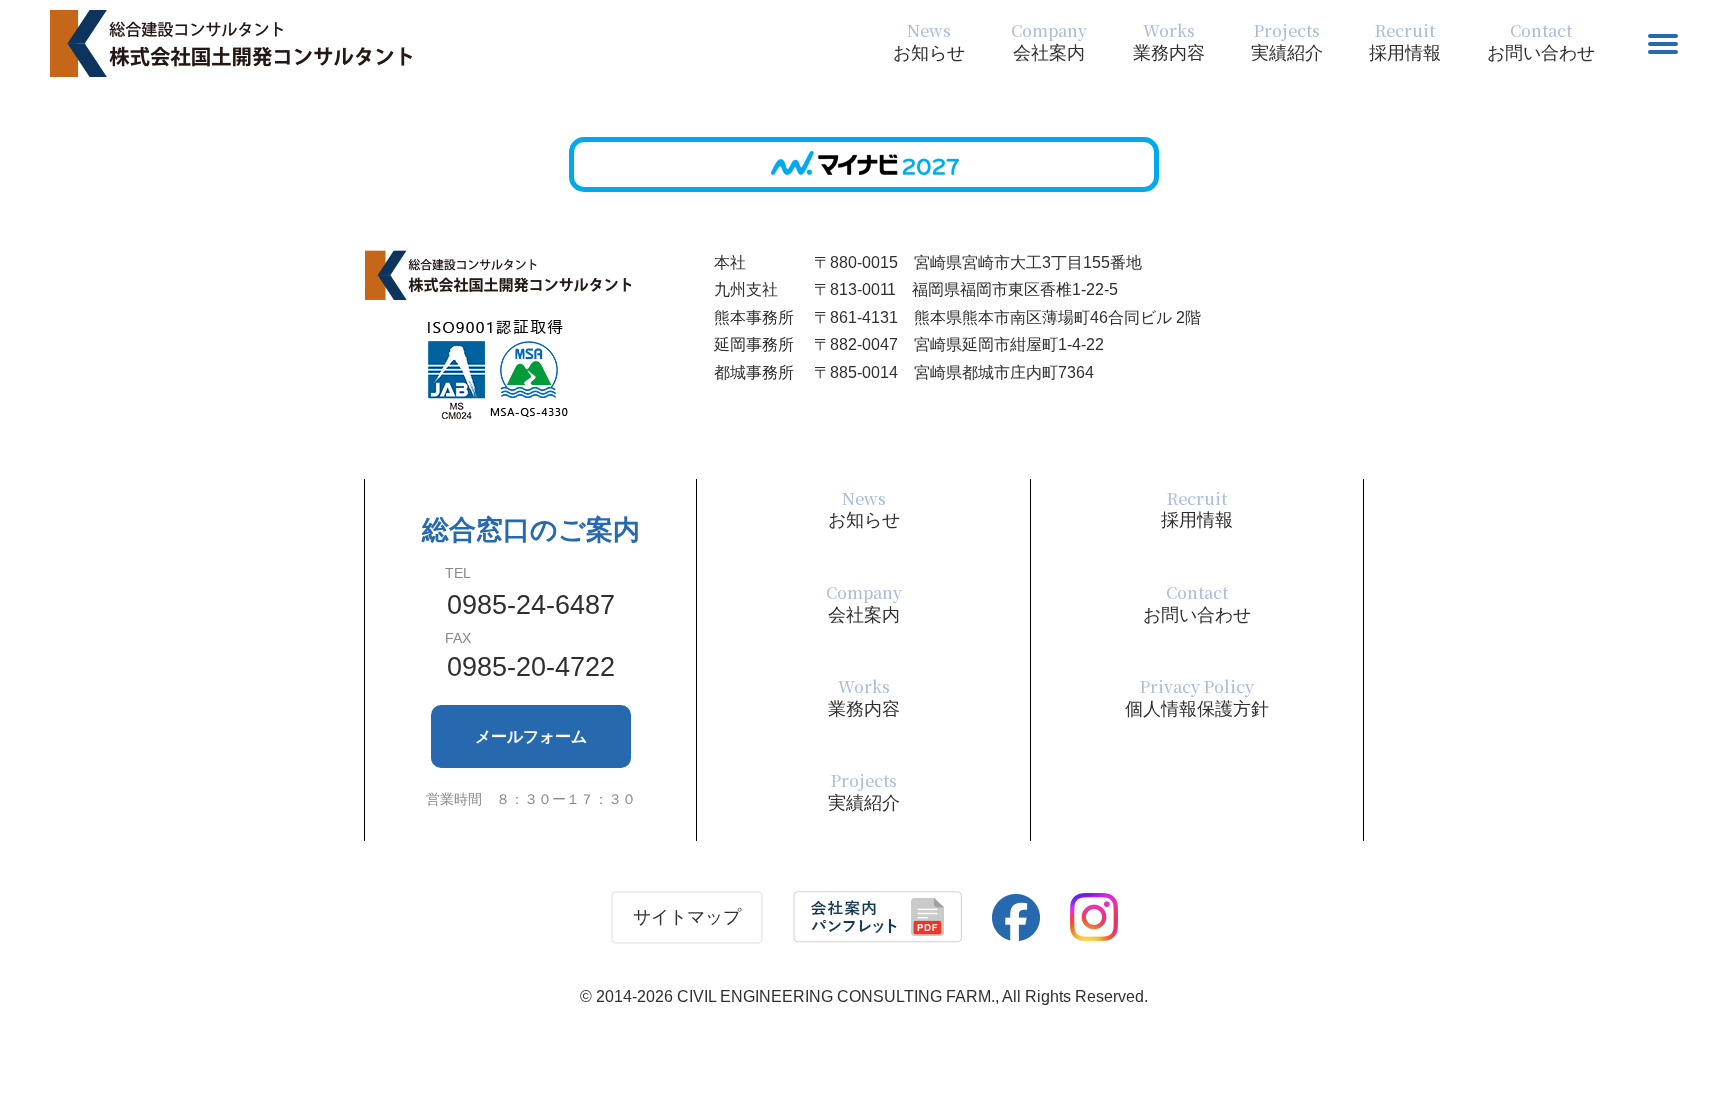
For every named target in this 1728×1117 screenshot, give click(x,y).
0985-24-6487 (531, 605)
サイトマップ (687, 917)
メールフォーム (531, 736)
